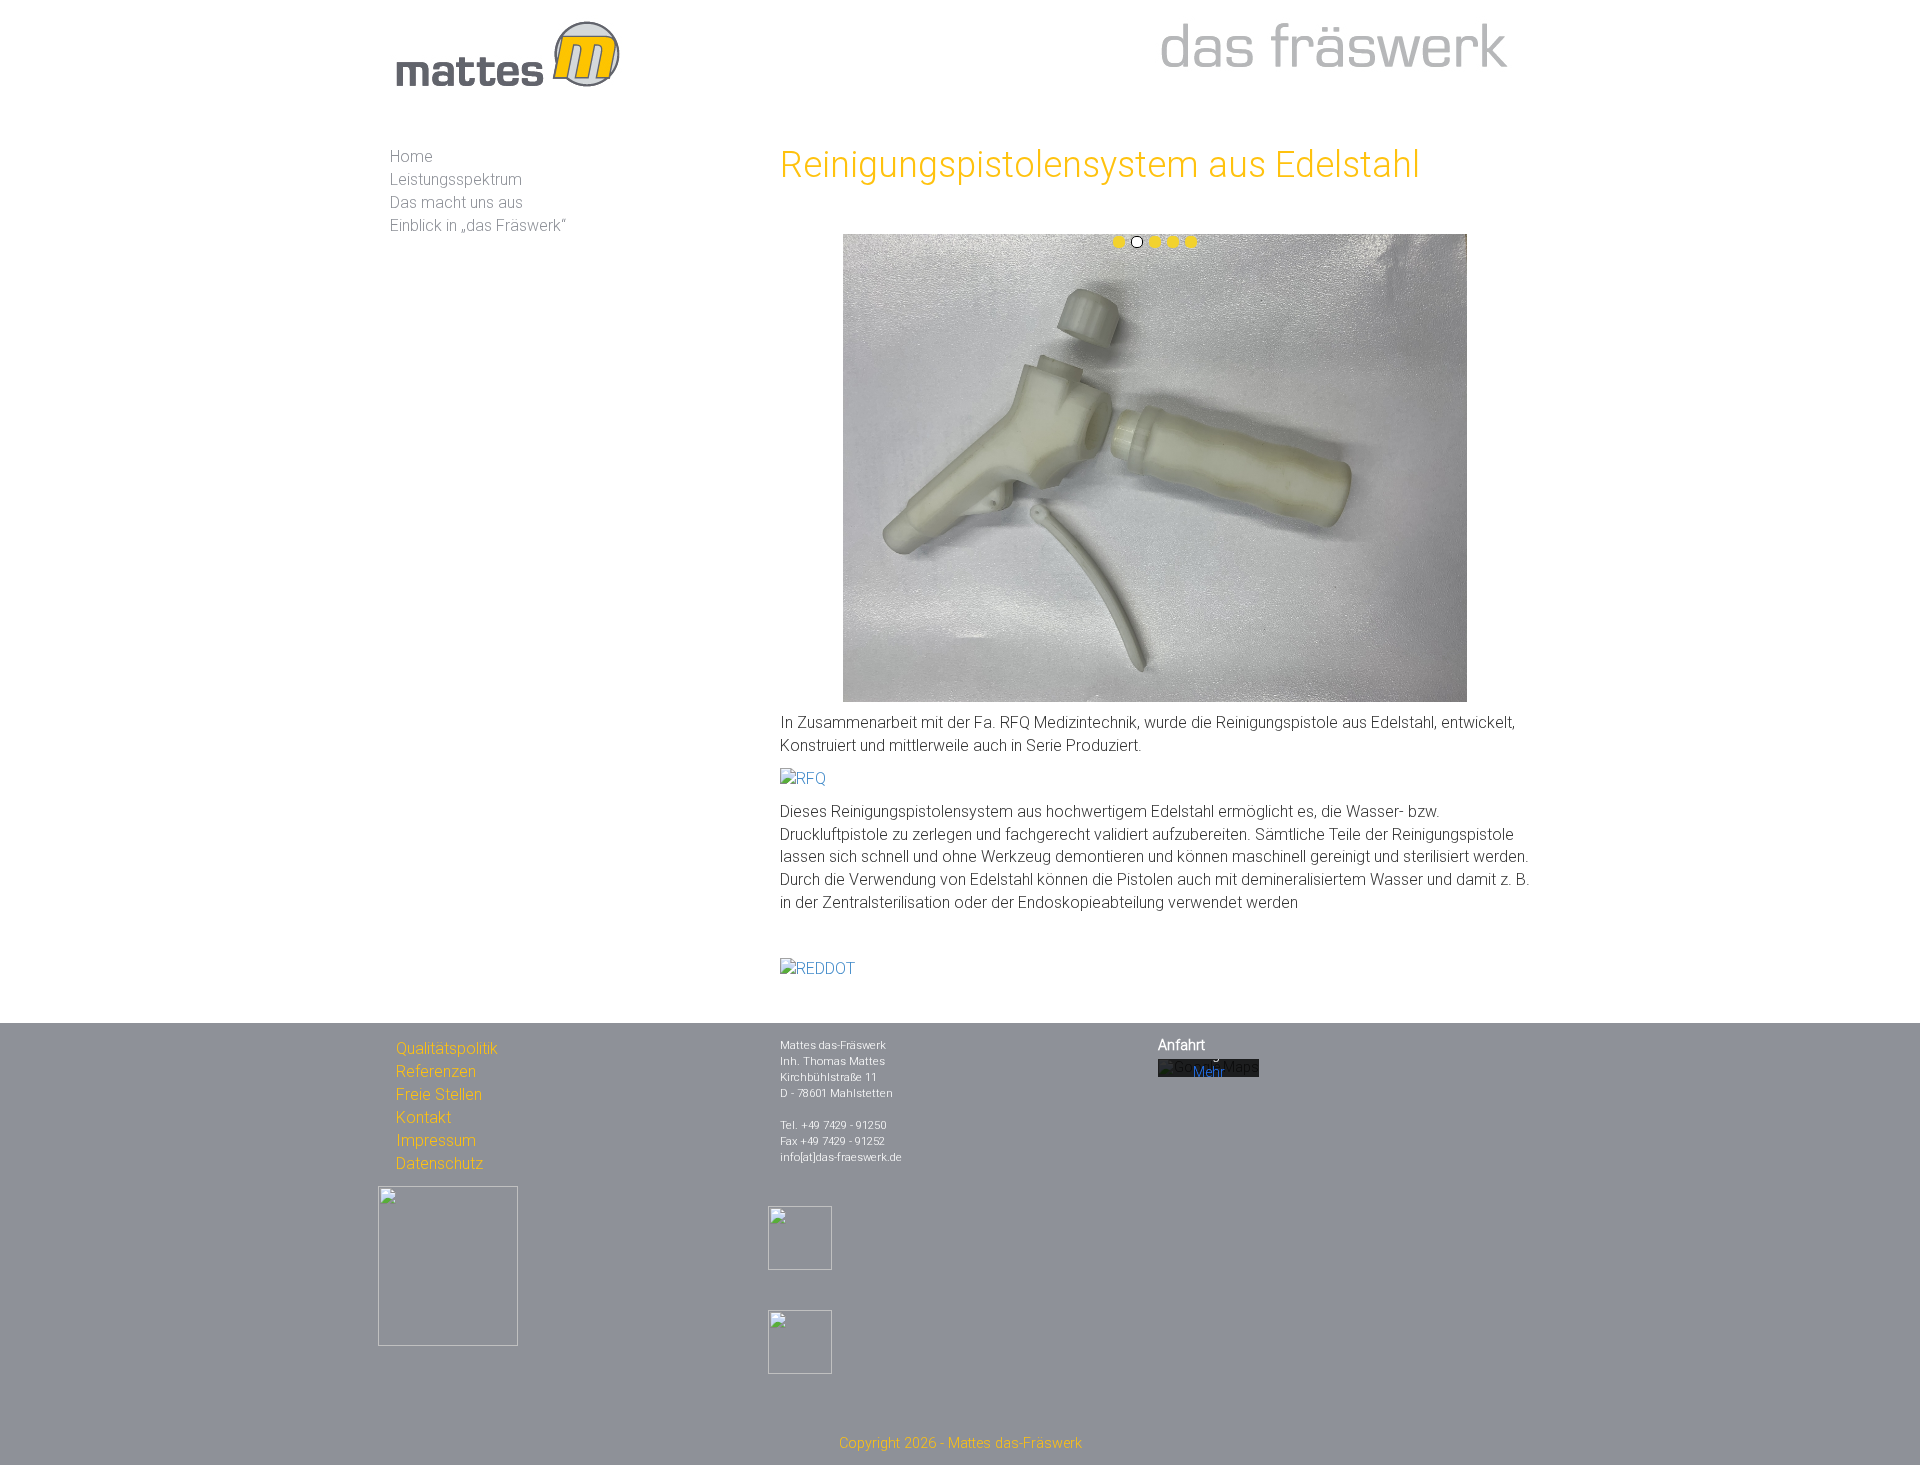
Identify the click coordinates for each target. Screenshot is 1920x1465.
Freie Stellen (439, 1094)
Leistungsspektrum (456, 179)
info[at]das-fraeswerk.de (841, 1157)
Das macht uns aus (456, 202)
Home (411, 156)
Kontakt (423, 1117)
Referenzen (436, 1071)
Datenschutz (439, 1163)
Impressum (436, 1140)
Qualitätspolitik (447, 1048)
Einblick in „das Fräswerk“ (478, 225)
